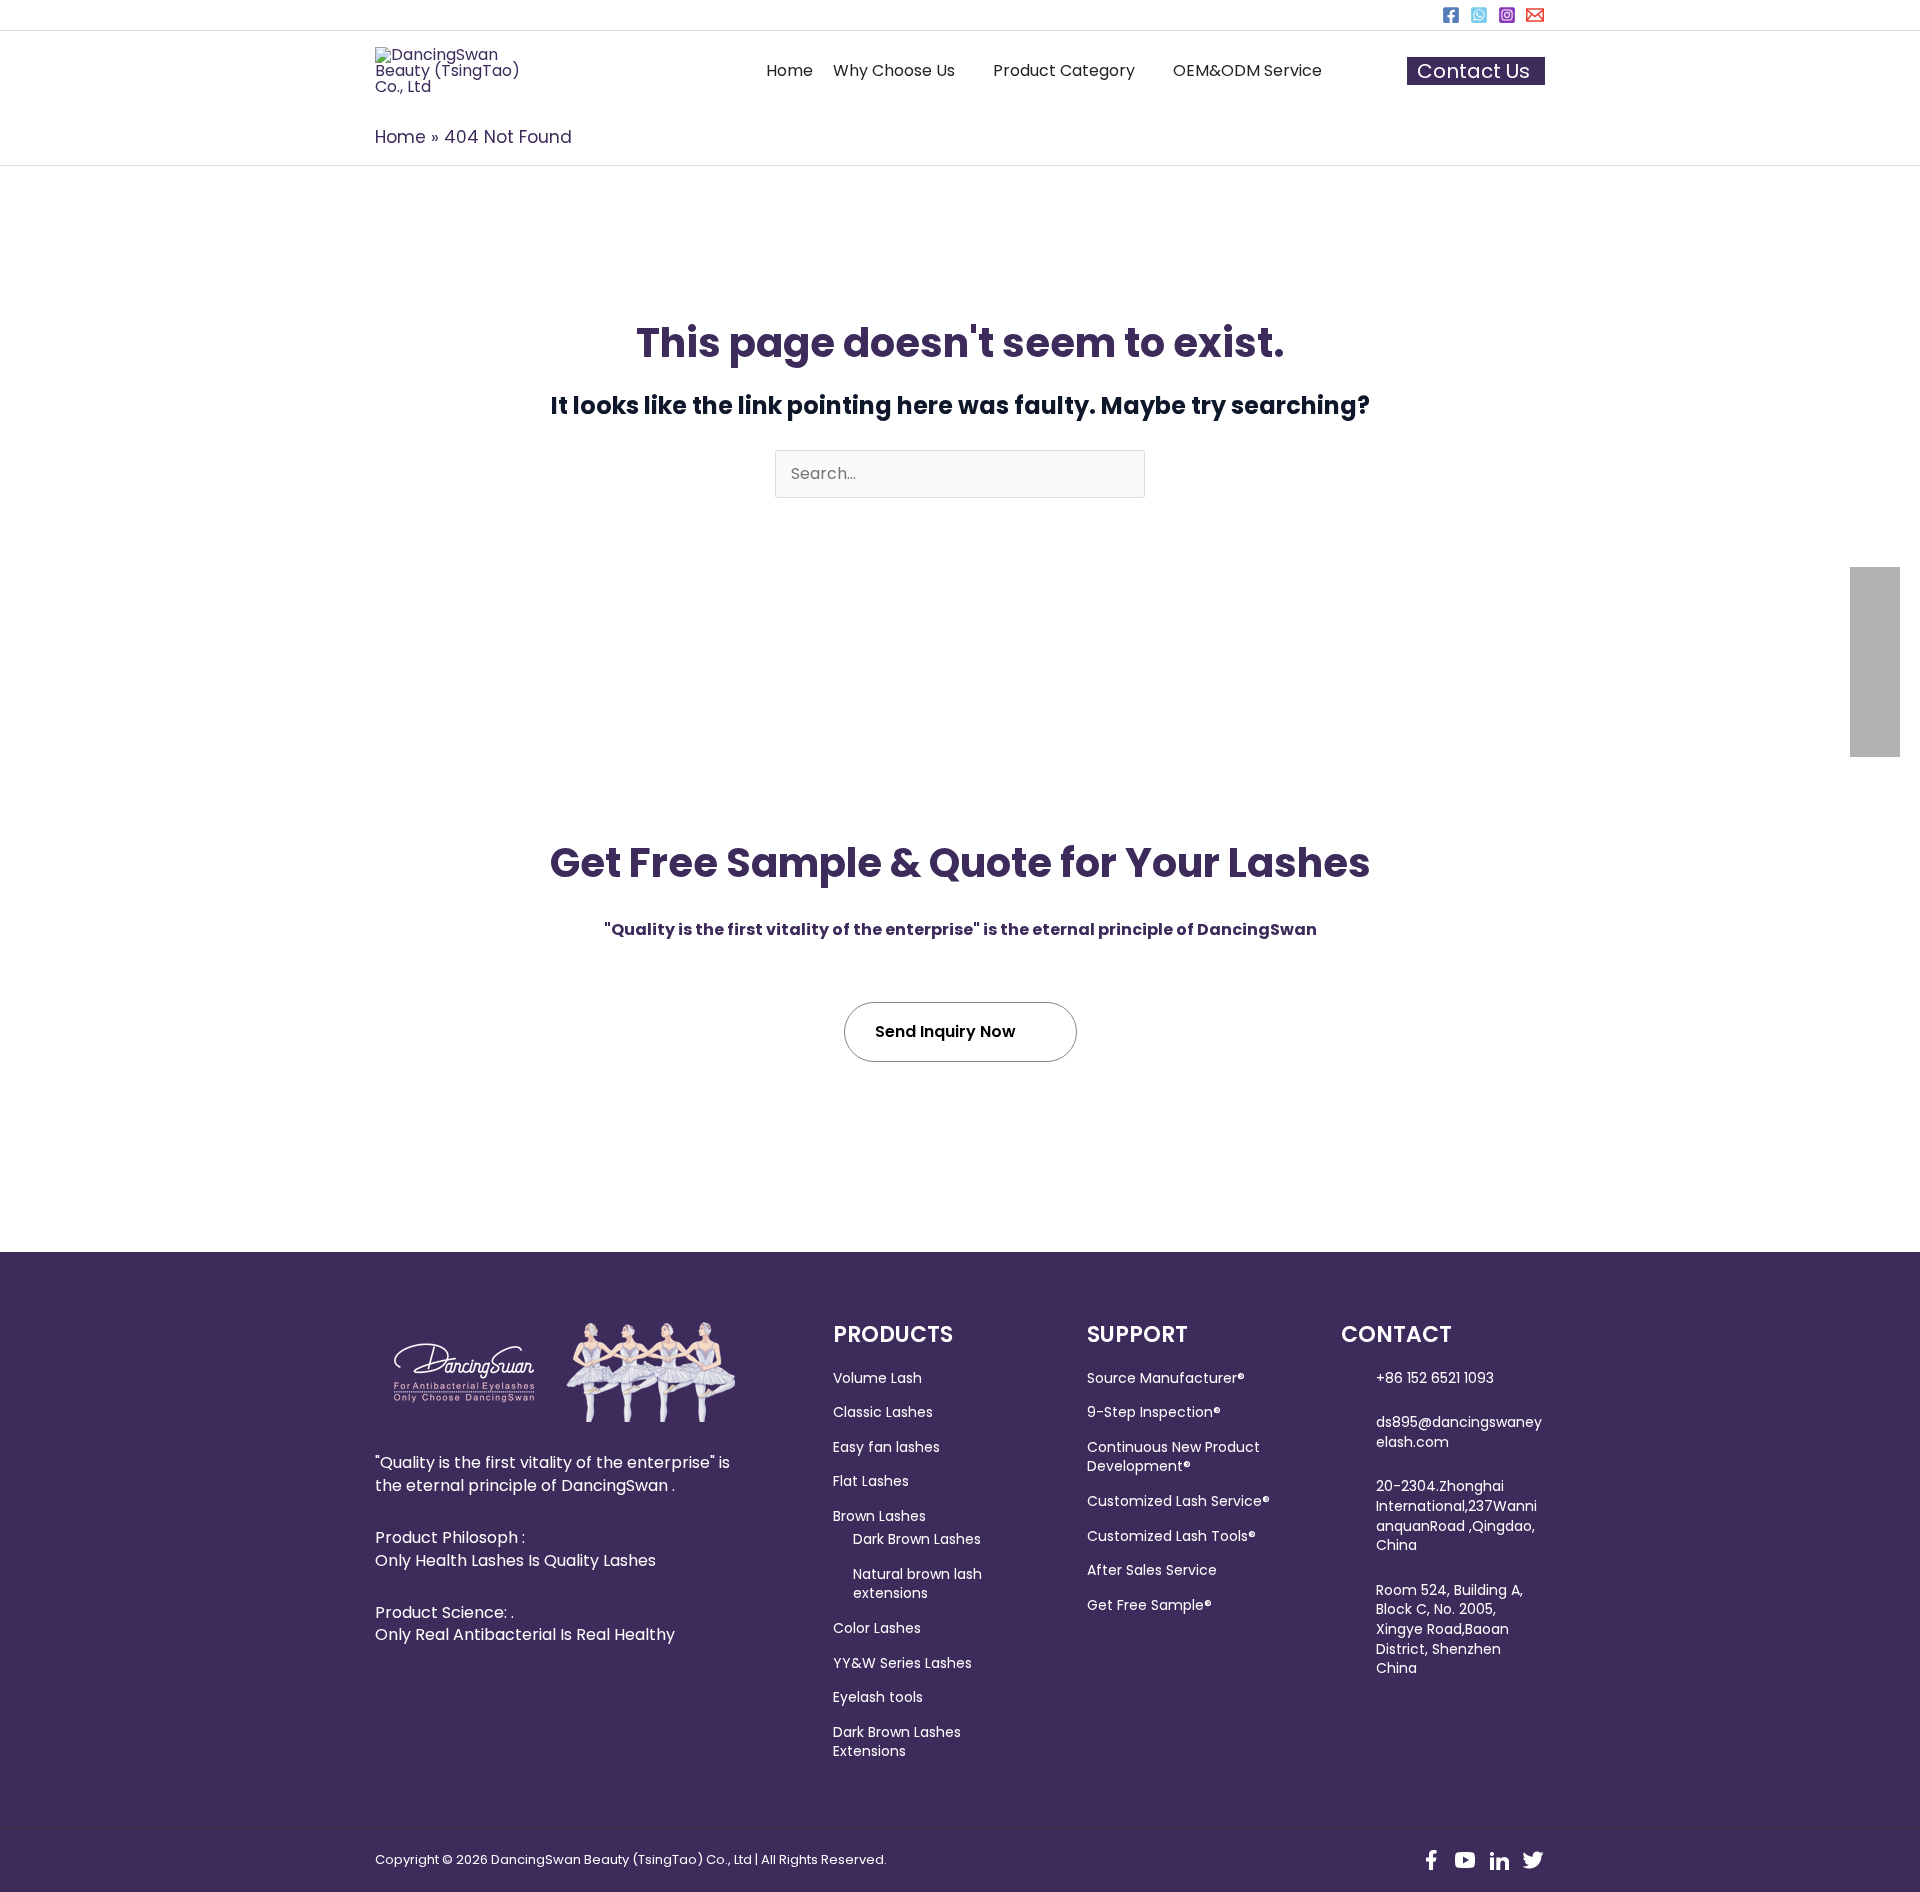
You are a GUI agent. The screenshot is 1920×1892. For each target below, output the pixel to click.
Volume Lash (877, 1378)
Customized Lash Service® (1178, 1501)
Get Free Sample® (1149, 1605)
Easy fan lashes (886, 1447)
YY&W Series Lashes (902, 1663)
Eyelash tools (878, 1697)
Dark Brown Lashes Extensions (897, 1742)
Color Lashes (877, 1628)
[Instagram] (1507, 15)
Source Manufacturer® (1166, 1378)
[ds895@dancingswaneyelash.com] (1535, 15)
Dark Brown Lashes (917, 1539)
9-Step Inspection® (1154, 1412)
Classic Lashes (883, 1412)
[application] (964, 71)
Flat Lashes (871, 1481)
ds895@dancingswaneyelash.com (1459, 1432)
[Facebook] (1451, 15)
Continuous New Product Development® (1173, 1457)
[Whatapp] (1479, 15)
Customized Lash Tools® (1171, 1536)
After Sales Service (1152, 1570)
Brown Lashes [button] (879, 1516)
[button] (903, 71)
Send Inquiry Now (945, 1031)
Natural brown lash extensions (917, 1584)
